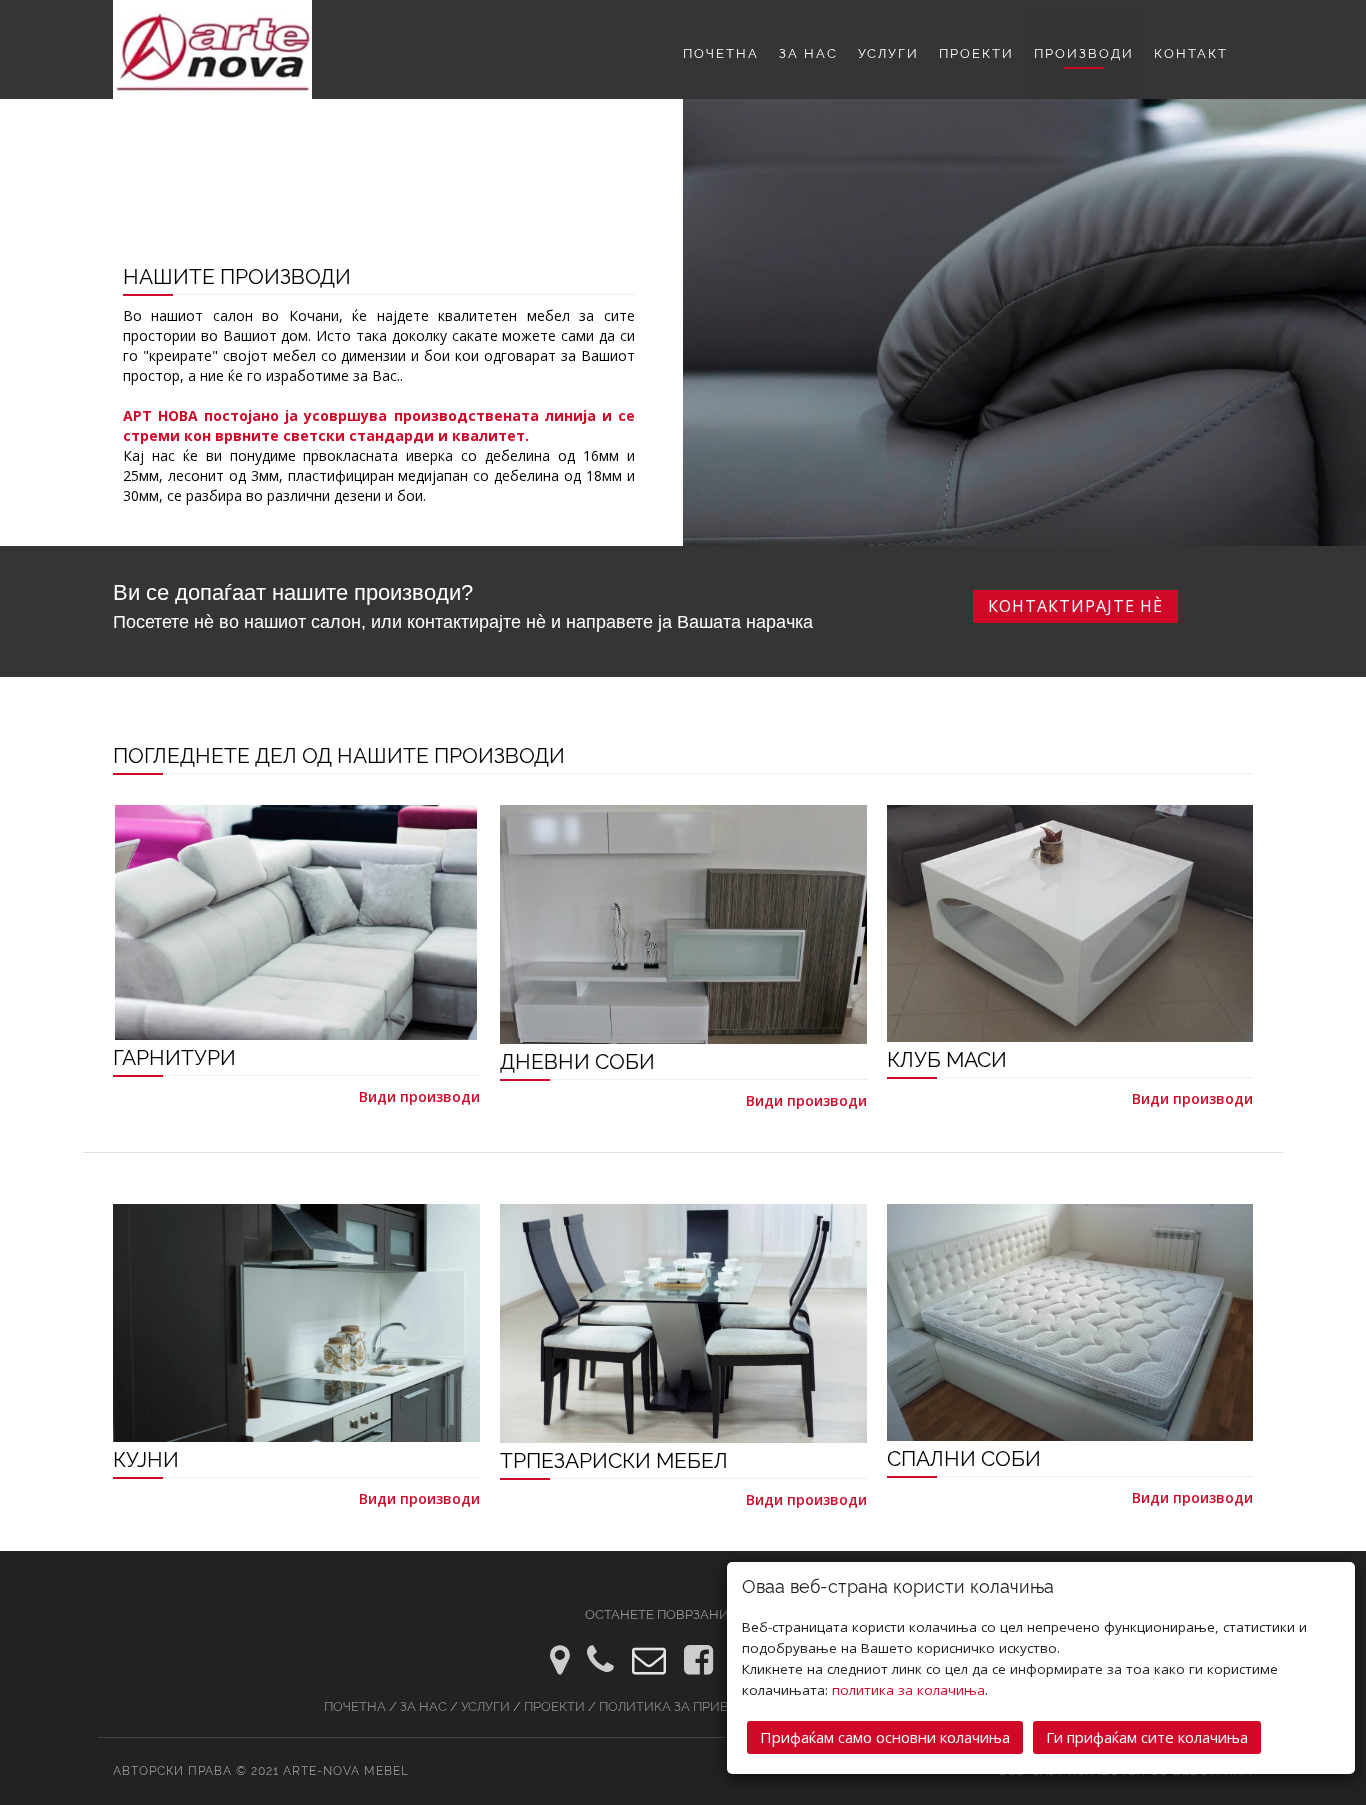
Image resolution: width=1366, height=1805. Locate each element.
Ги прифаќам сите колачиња (1147, 1737)
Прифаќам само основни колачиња (885, 1737)
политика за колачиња (908, 1690)
